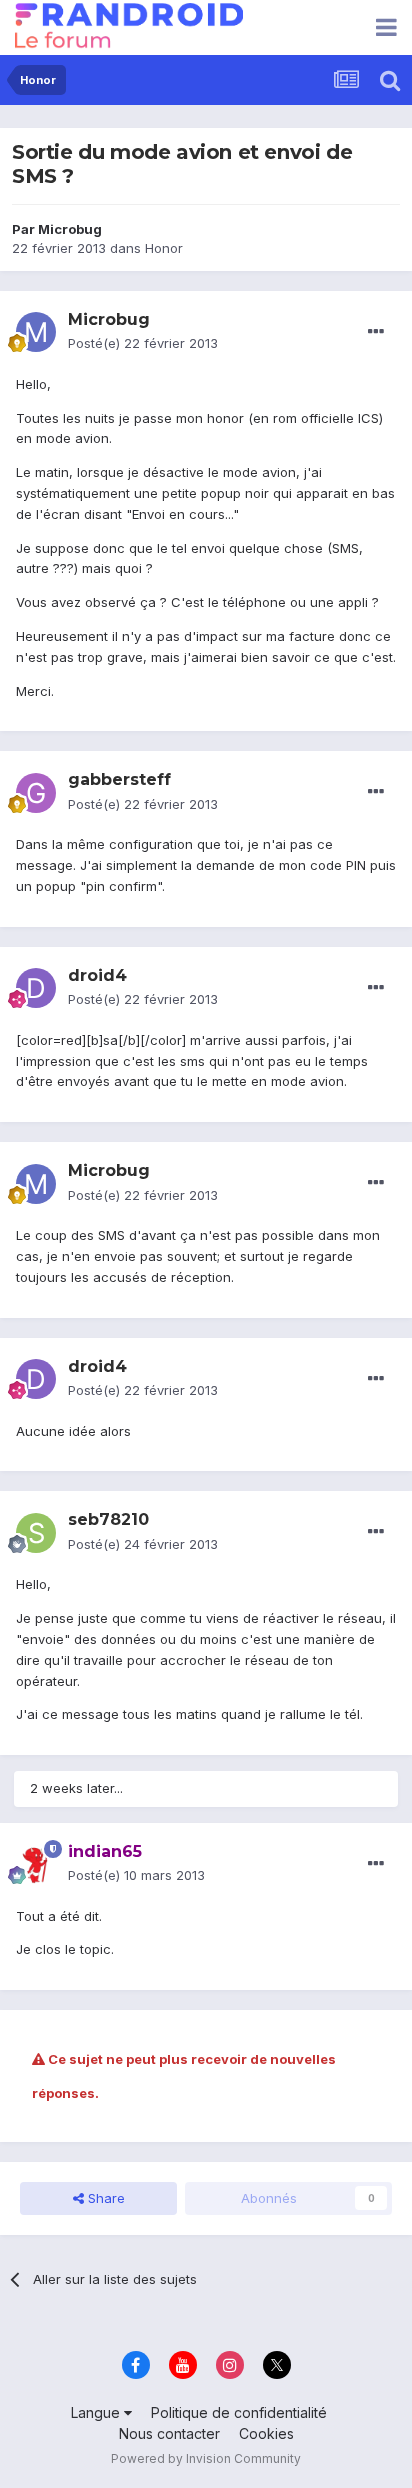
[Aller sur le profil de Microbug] (36, 332)
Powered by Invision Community (206, 2458)
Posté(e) (143, 343)
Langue (97, 2412)
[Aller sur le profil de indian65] (36, 1864)
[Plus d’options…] (376, 332)
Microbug (70, 229)
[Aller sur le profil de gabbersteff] (36, 793)
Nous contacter (169, 2433)
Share (104, 2198)
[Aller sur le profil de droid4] (36, 988)
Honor (164, 248)
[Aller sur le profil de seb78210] (36, 1533)
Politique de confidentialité (239, 2412)
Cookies (266, 2433)
